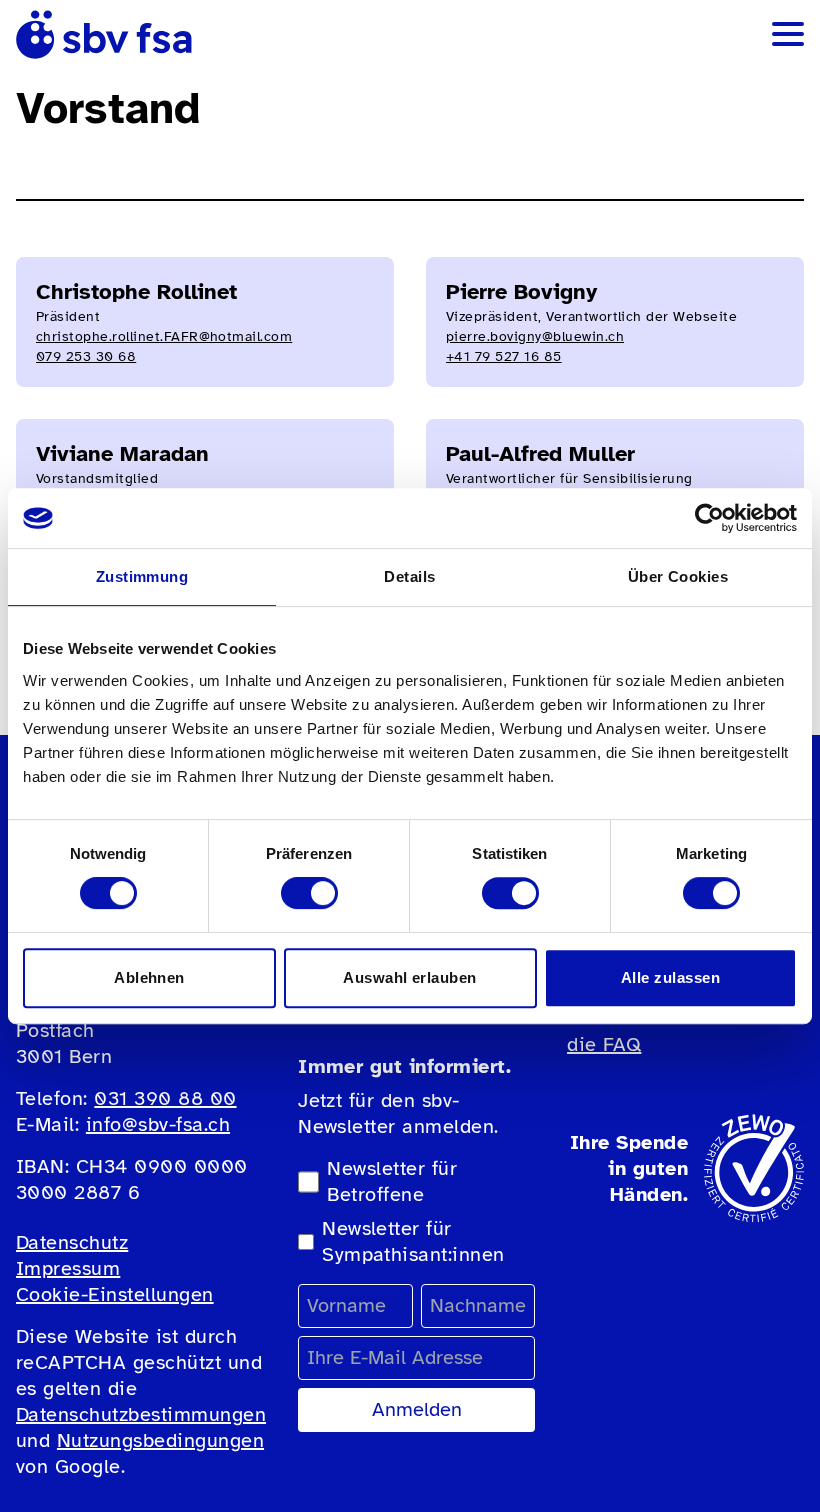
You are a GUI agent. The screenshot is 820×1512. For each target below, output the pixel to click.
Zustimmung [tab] (142, 576)
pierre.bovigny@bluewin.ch (535, 336)
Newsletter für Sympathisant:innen (413, 1241)
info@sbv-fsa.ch (158, 1124)
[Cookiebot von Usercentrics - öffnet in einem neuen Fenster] (709, 518)
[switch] (309, 893)
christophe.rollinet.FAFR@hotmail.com (164, 336)
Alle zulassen (670, 977)
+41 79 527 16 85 (504, 356)
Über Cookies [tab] (678, 576)
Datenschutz (72, 1242)
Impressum (68, 1268)
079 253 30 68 (86, 356)
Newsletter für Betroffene (392, 1181)
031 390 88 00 (165, 1098)
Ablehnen (149, 977)
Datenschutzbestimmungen (141, 1414)
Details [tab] (409, 576)
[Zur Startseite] (104, 34)
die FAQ (604, 1044)
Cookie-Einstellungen (115, 1294)
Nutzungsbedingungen (160, 1440)
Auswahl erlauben (410, 977)
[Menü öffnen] (788, 34)
